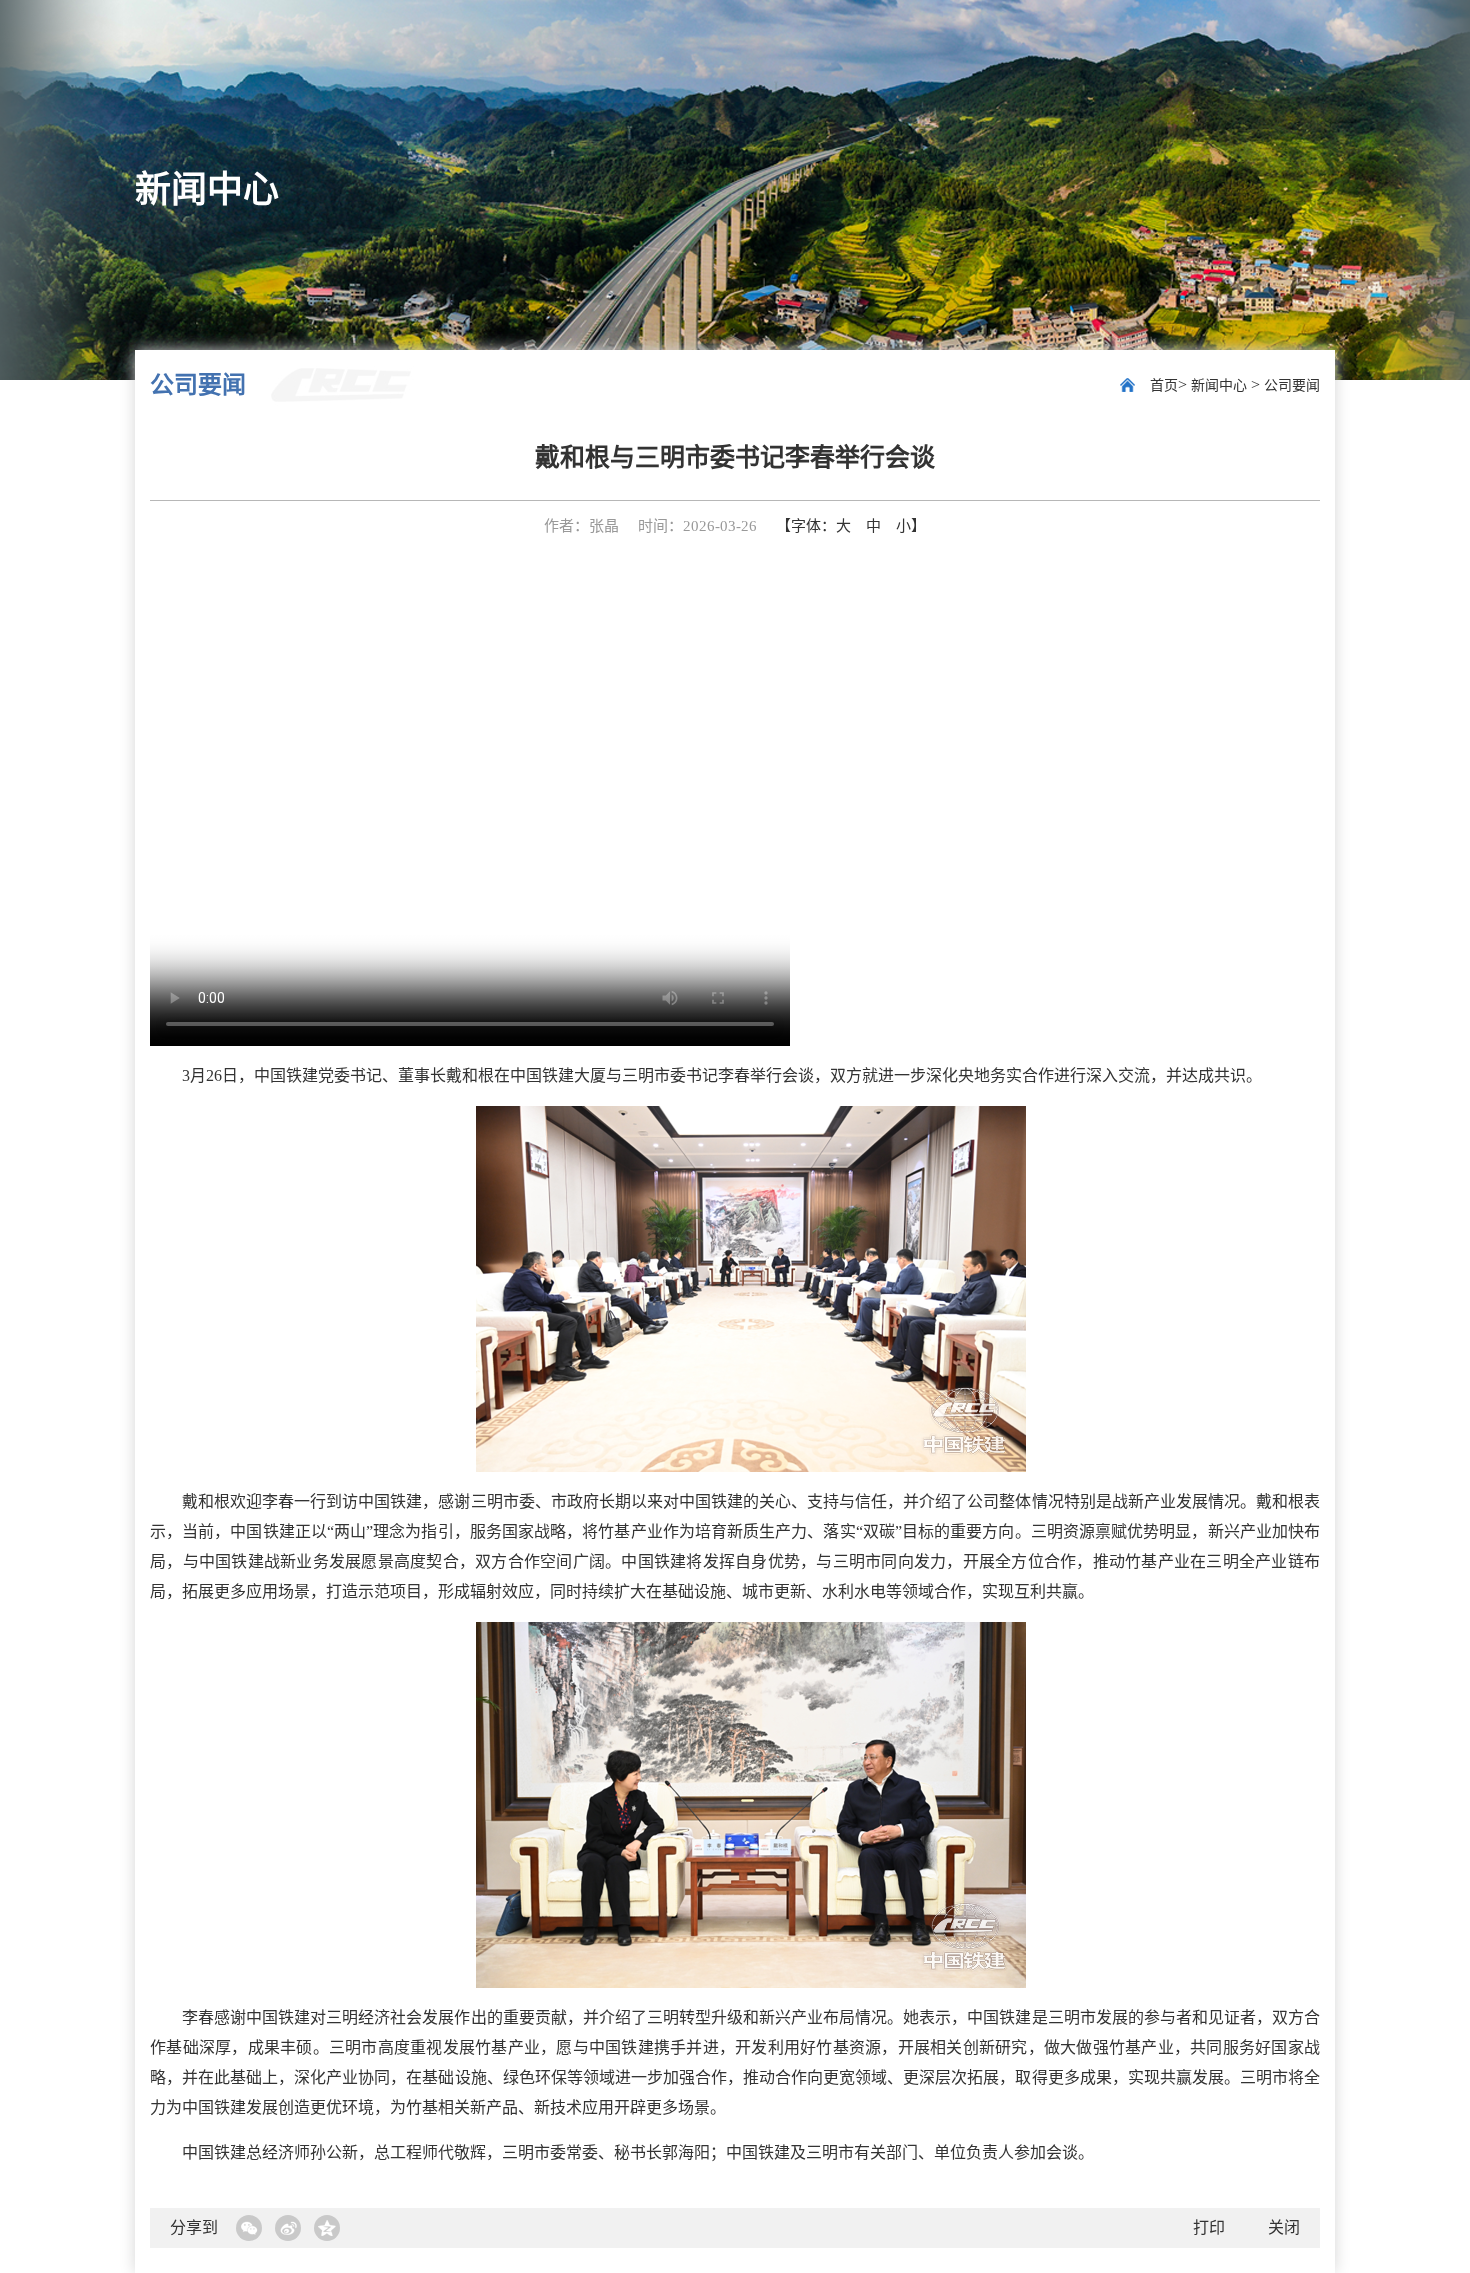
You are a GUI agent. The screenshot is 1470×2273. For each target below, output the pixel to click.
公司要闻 (1292, 385)
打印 (1209, 2227)
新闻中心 (1221, 385)
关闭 (1284, 2227)
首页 (1164, 385)
